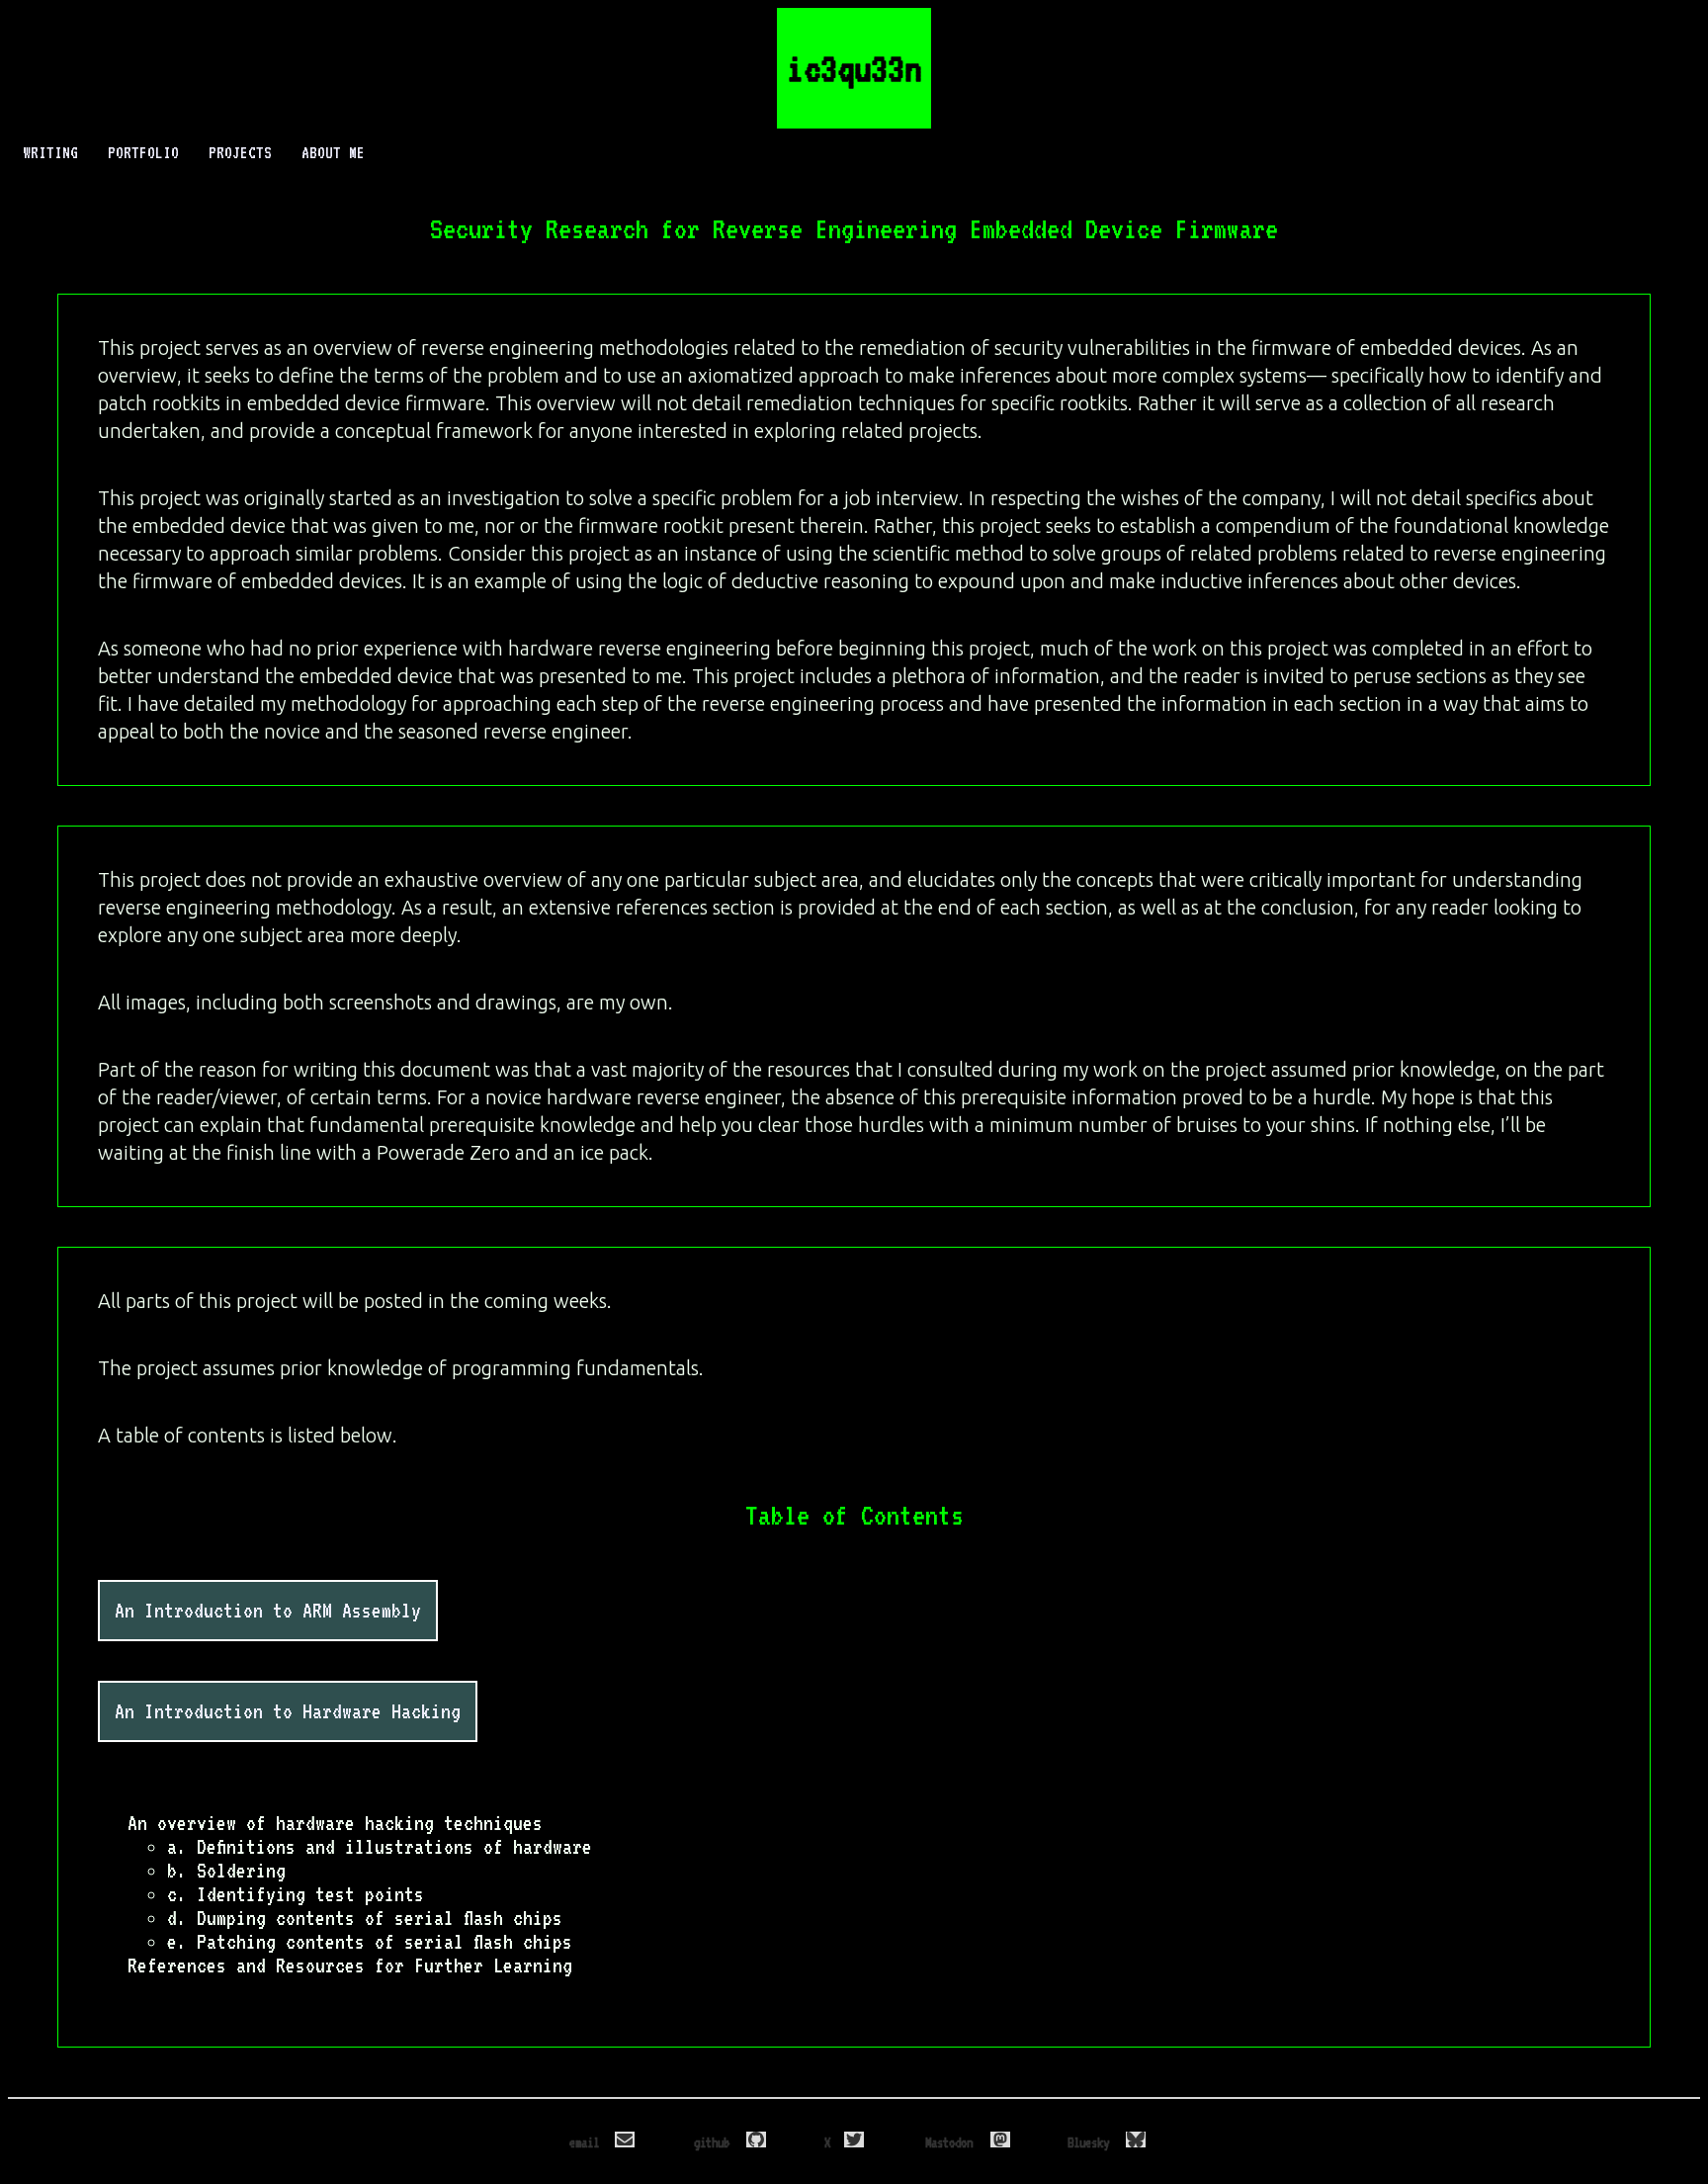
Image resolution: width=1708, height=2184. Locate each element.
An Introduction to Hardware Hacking (288, 1711)
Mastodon (952, 2142)
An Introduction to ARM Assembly (268, 1611)
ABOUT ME (333, 153)
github (715, 2142)
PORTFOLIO (143, 153)
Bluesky (1091, 2142)
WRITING (50, 153)
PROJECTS (240, 153)
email (587, 2142)
